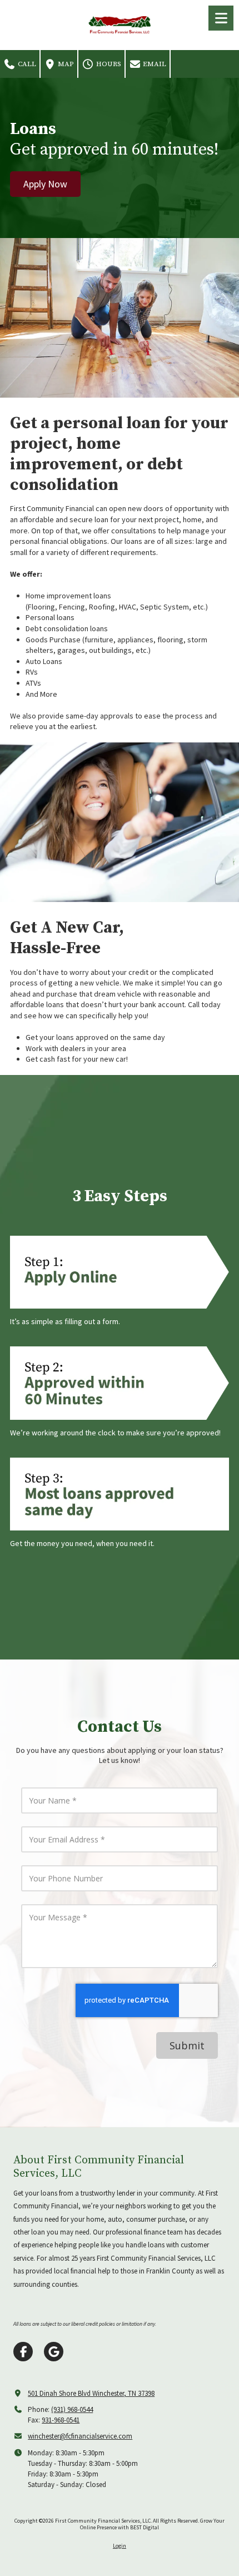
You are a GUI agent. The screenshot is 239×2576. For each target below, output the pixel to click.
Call (26, 64)
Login (120, 2546)
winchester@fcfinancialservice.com (80, 2436)
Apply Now (45, 184)
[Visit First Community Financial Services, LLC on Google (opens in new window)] (54, 2352)
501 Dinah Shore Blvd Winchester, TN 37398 (91, 2393)
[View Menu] (221, 18)
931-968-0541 (61, 2420)
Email (154, 64)
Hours (108, 64)
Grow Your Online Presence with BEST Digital (152, 2524)
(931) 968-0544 (72, 2409)
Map (65, 64)
